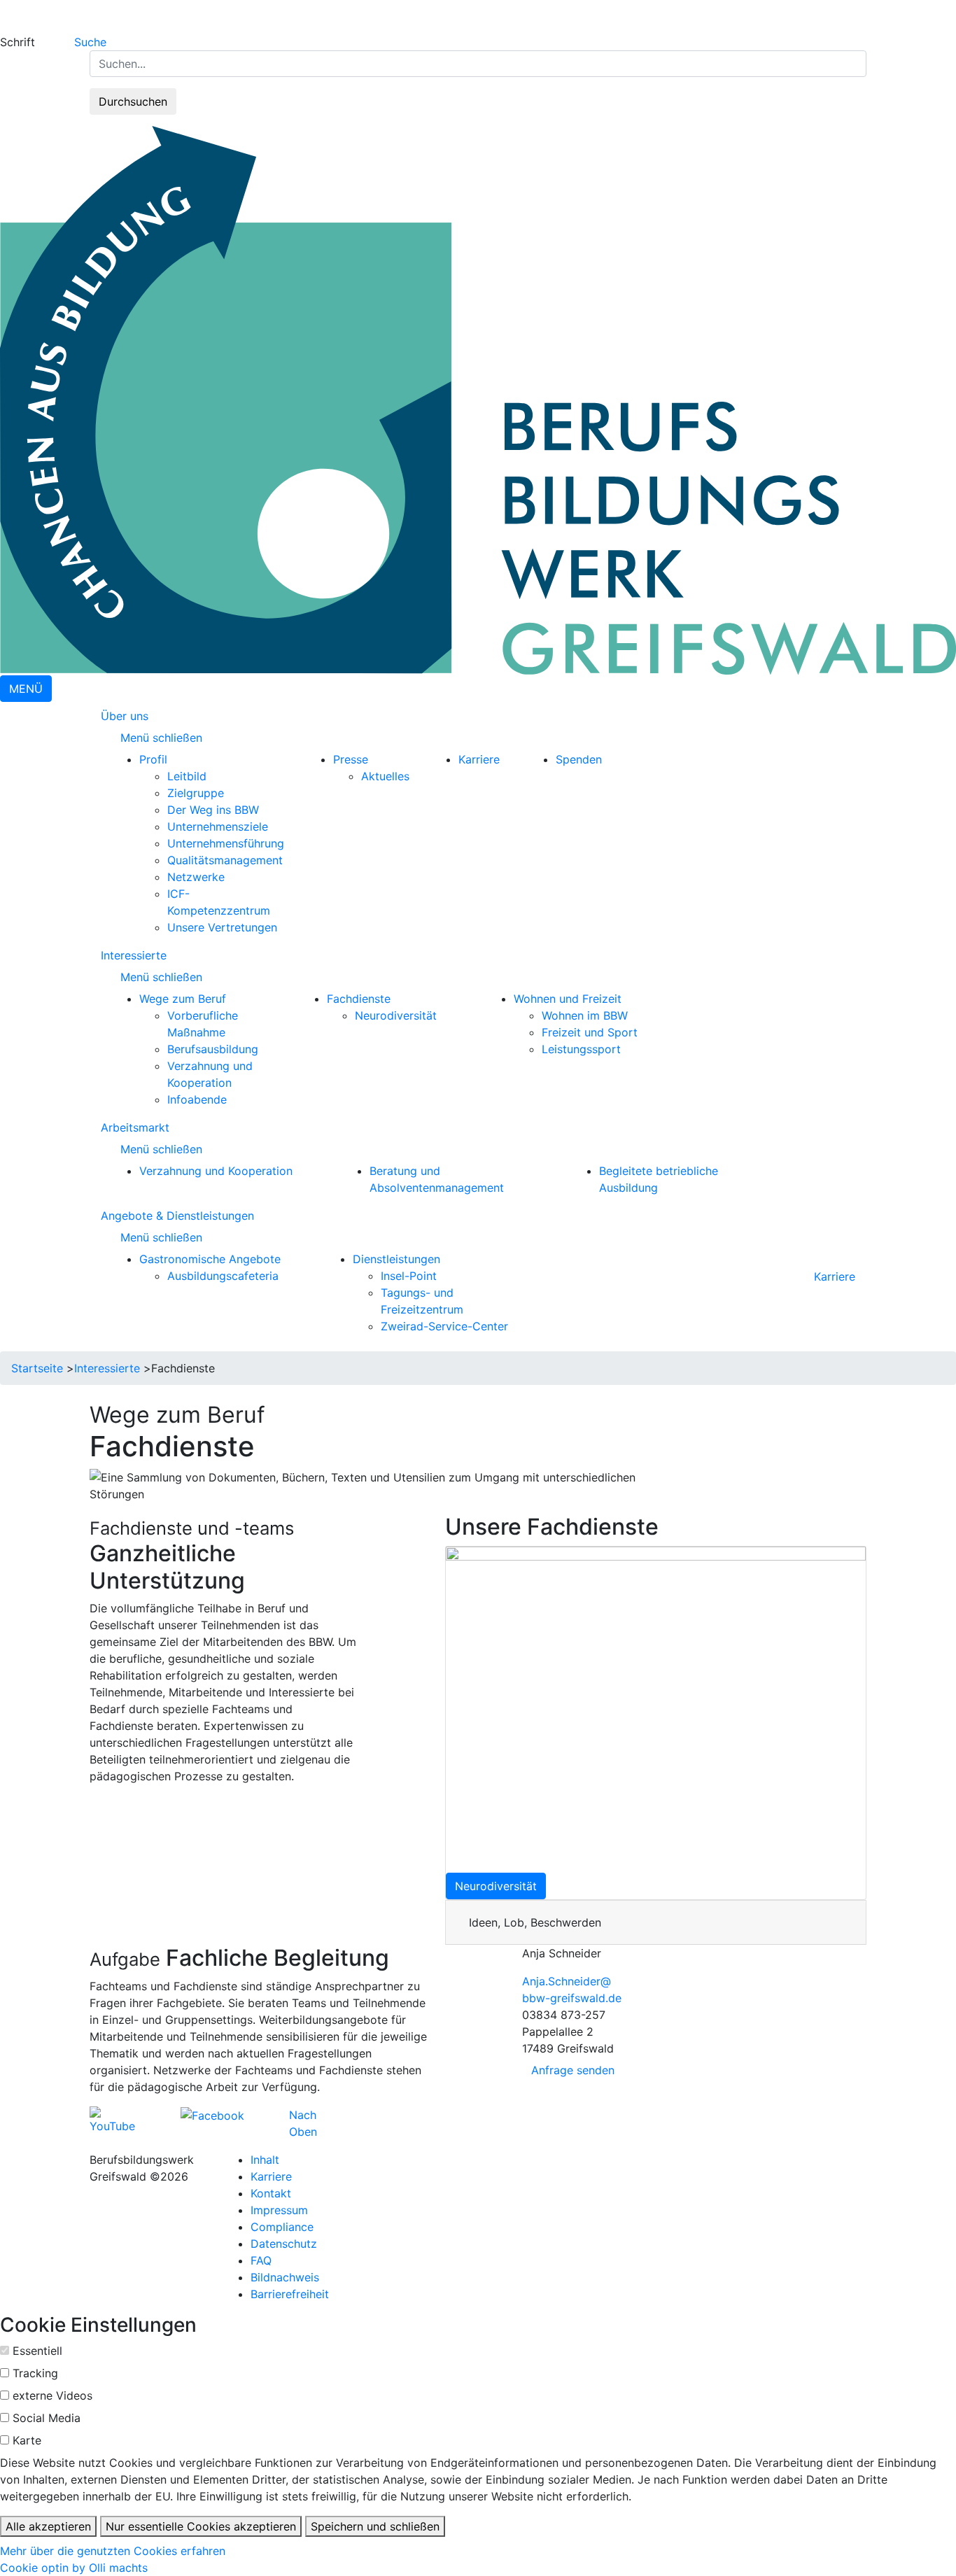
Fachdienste (359, 999)
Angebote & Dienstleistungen (177, 1216)
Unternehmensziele (218, 826)
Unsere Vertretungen (222, 927)
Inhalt (265, 2160)
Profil (153, 759)
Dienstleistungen (396, 1259)
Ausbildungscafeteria (223, 1276)
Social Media (47, 2418)
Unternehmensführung (226, 843)
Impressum (279, 2210)
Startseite (37, 1368)
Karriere (479, 759)
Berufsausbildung (213, 1049)
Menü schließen (163, 738)
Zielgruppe (196, 793)
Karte (27, 2440)
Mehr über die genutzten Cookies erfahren (113, 2551)
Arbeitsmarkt (135, 1127)
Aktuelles (385, 776)
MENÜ (26, 689)
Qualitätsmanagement (225, 860)
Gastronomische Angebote (210, 1259)
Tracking (35, 2373)
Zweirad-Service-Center (444, 1326)
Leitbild (187, 776)
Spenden (579, 759)
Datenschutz (284, 2244)
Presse (351, 759)
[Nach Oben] (321, 2115)
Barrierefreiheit (290, 2294)
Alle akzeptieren (48, 2526)
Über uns (125, 716)
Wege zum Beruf (183, 999)
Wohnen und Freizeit (568, 999)
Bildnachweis (285, 2277)
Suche (90, 42)
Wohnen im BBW (585, 1015)
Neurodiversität (396, 1015)
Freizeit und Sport (590, 1032)
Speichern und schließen (375, 2526)
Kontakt (271, 2193)
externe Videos (52, 2395)
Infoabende (197, 1099)
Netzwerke (196, 877)
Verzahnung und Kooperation (216, 1171)
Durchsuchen (133, 101)
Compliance (282, 2227)
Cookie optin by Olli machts (74, 2568)
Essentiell (37, 2351)
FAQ (261, 2260)
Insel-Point (409, 1276)
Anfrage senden (573, 2070)
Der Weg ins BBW (213, 810)
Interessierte (134, 955)
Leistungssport (581, 1049)
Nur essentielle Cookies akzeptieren (201, 2526)
